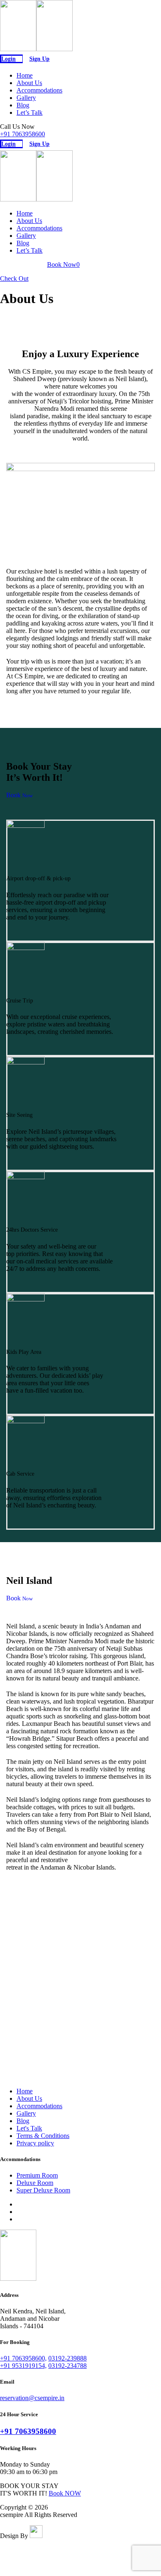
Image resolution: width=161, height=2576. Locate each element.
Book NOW (65, 2493)
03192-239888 (67, 2358)
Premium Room (37, 2175)
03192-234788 (67, 2366)
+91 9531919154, (23, 2366)
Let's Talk (29, 2128)
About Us (29, 83)
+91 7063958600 (22, 134)
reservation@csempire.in (32, 2398)
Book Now (63, 264)
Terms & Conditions (43, 2136)
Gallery (26, 98)
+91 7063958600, (23, 2358)
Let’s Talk (30, 113)
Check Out (14, 278)
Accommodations (39, 90)
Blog (23, 105)
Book (19, 795)
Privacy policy (35, 2143)
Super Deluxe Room (43, 2190)
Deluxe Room (35, 2183)
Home (25, 75)
